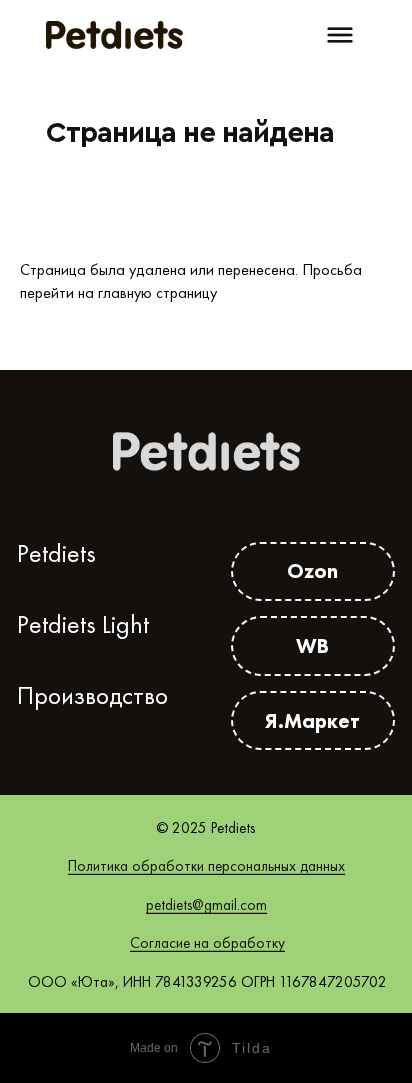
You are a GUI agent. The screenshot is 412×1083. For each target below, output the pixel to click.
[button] (340, 35)
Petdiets (56, 553)
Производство (92, 695)
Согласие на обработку (207, 943)
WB (312, 645)
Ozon (312, 570)
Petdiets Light (83, 624)
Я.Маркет (312, 720)
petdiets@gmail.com (206, 905)
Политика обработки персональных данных (206, 866)
